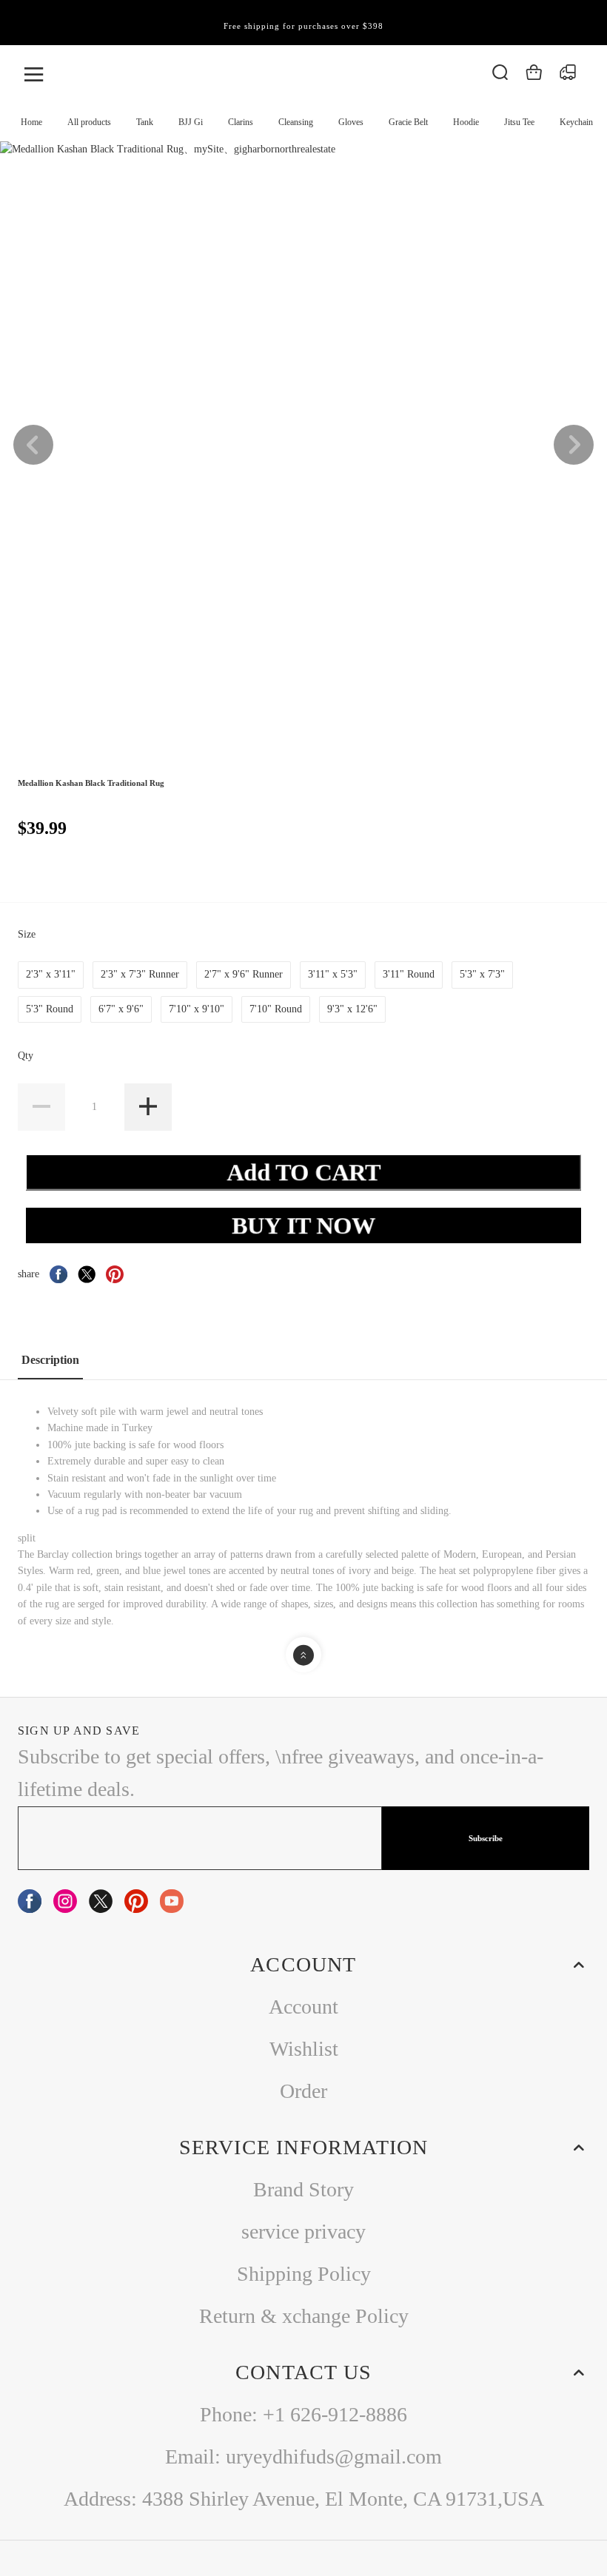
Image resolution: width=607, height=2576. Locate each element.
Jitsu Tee (519, 122)
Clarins (241, 122)
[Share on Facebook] (58, 1274)
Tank (145, 122)
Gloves (351, 122)
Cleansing (296, 122)
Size (28, 934)
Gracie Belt (408, 122)
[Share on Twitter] (87, 1274)
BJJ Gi (191, 122)
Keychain (576, 122)
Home (31, 122)
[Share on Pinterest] (115, 1274)
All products (89, 122)
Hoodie (466, 122)
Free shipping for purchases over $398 (303, 26)
